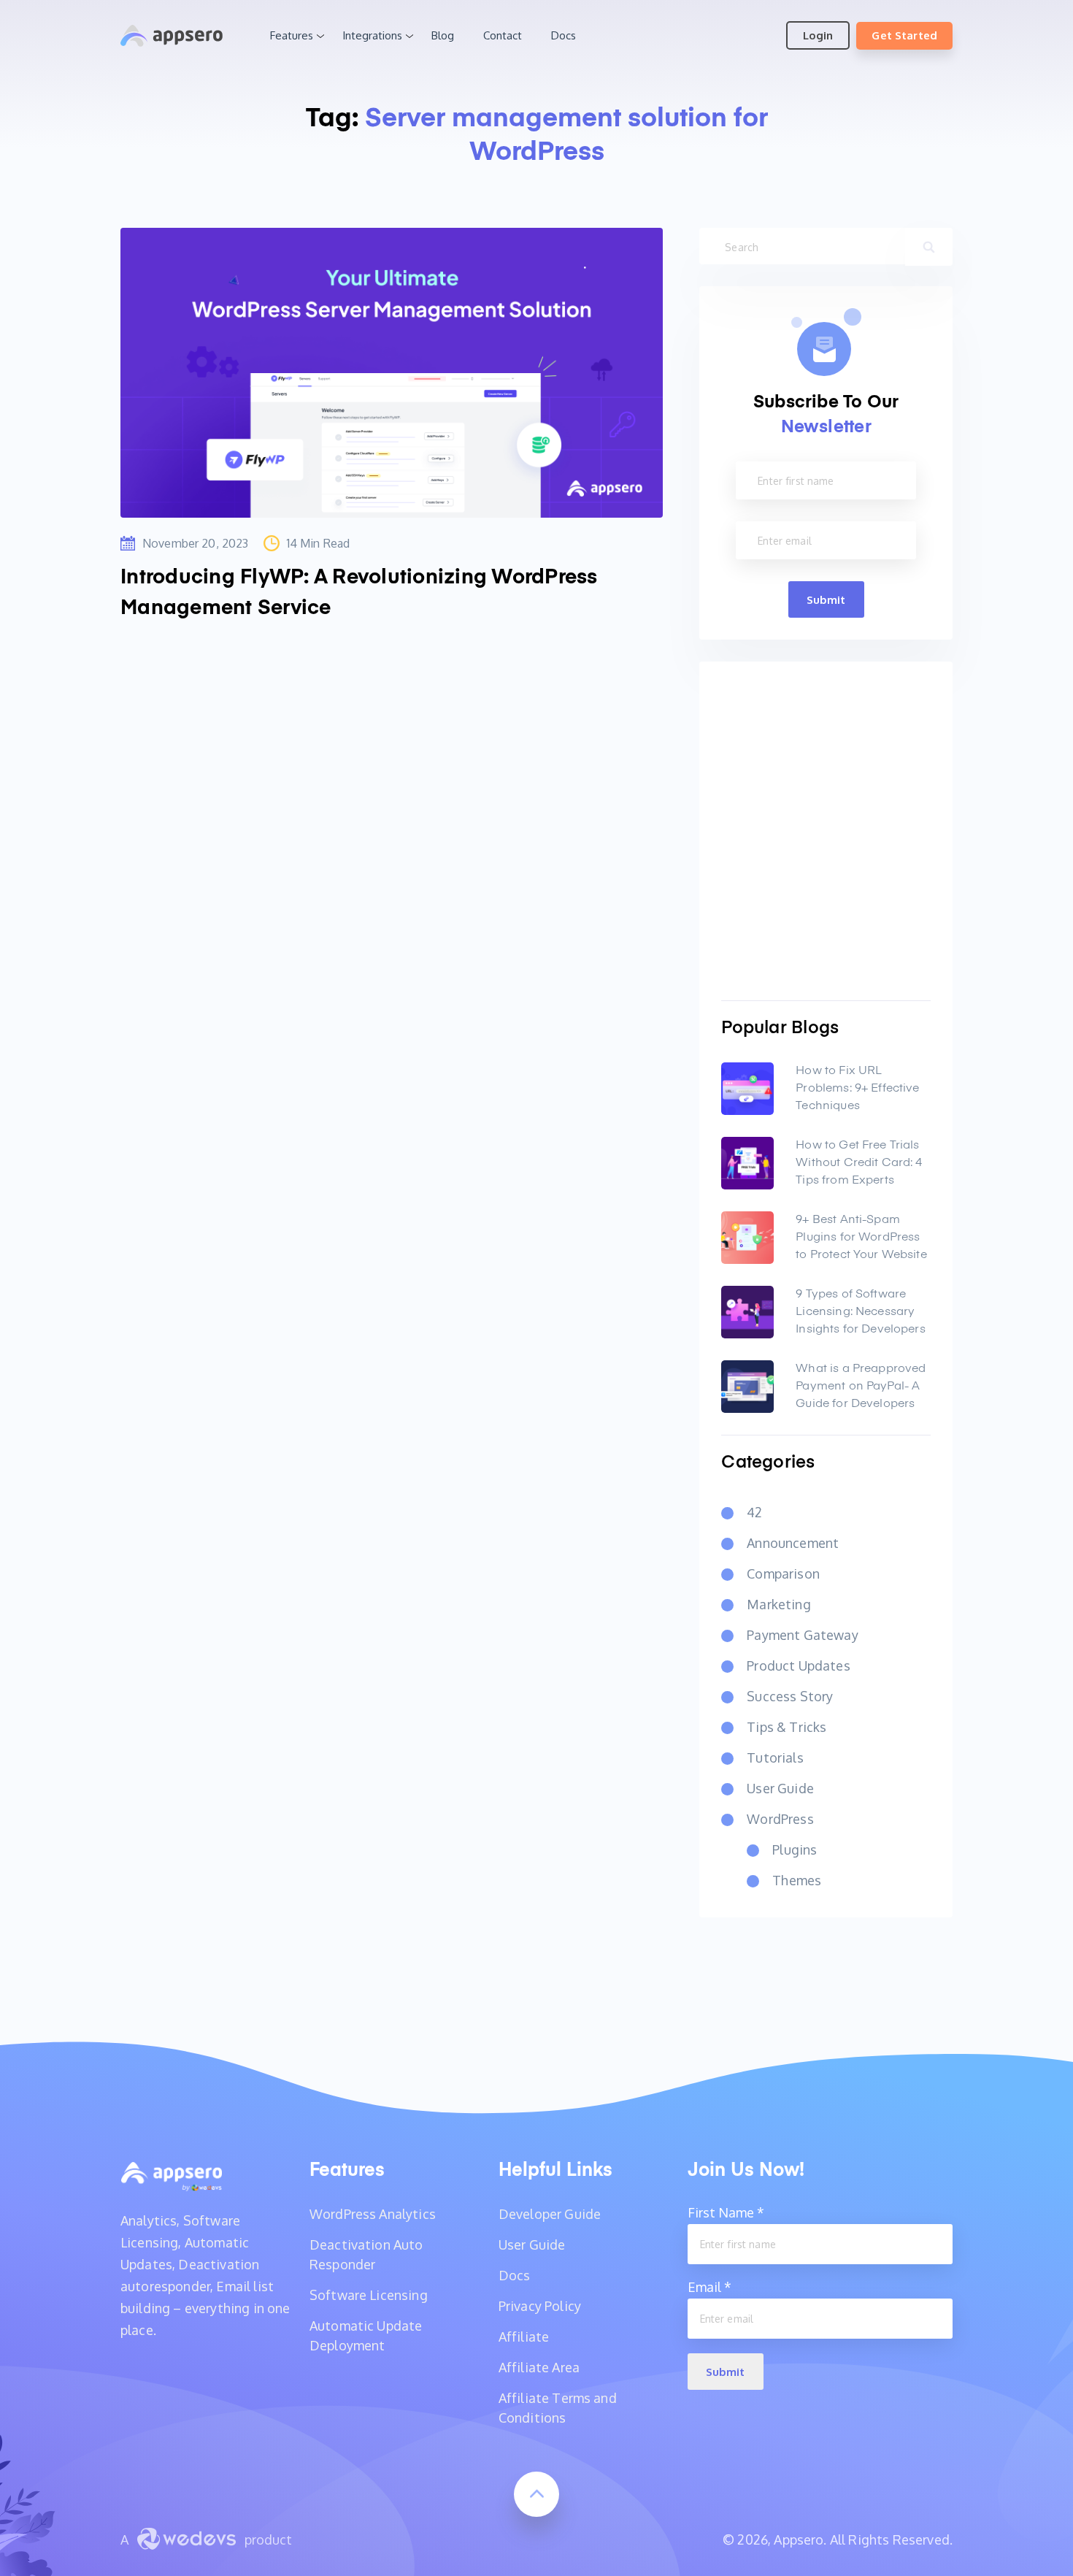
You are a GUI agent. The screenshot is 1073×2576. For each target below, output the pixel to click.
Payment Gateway (802, 1635)
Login (818, 35)
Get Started (904, 35)
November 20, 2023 (196, 543)
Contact (503, 35)
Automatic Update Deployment (366, 2335)
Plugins (795, 1849)
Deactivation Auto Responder (366, 2254)
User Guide (780, 1788)
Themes (797, 1880)
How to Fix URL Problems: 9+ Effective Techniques (857, 1089)
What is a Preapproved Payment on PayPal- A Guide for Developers (861, 1387)
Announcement (793, 1543)
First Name (726, 2212)
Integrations (372, 35)
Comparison (783, 1573)
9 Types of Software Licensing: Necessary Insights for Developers (860, 1312)
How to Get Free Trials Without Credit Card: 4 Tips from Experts (859, 1163)
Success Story (790, 1696)
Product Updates (798, 1665)
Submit (826, 600)
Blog (443, 35)
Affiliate (524, 2337)
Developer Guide (550, 2214)
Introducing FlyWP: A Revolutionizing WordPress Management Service (359, 593)
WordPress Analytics (373, 2214)
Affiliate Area (539, 2367)
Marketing (778, 1604)
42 (754, 1512)
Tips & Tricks (787, 1727)
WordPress (780, 1819)
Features (292, 35)
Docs (564, 35)
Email (709, 2287)
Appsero (172, 36)
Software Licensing (369, 2295)
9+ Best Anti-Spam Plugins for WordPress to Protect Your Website (861, 1238)
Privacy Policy (540, 2306)
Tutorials (775, 1757)
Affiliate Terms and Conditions (558, 2408)
